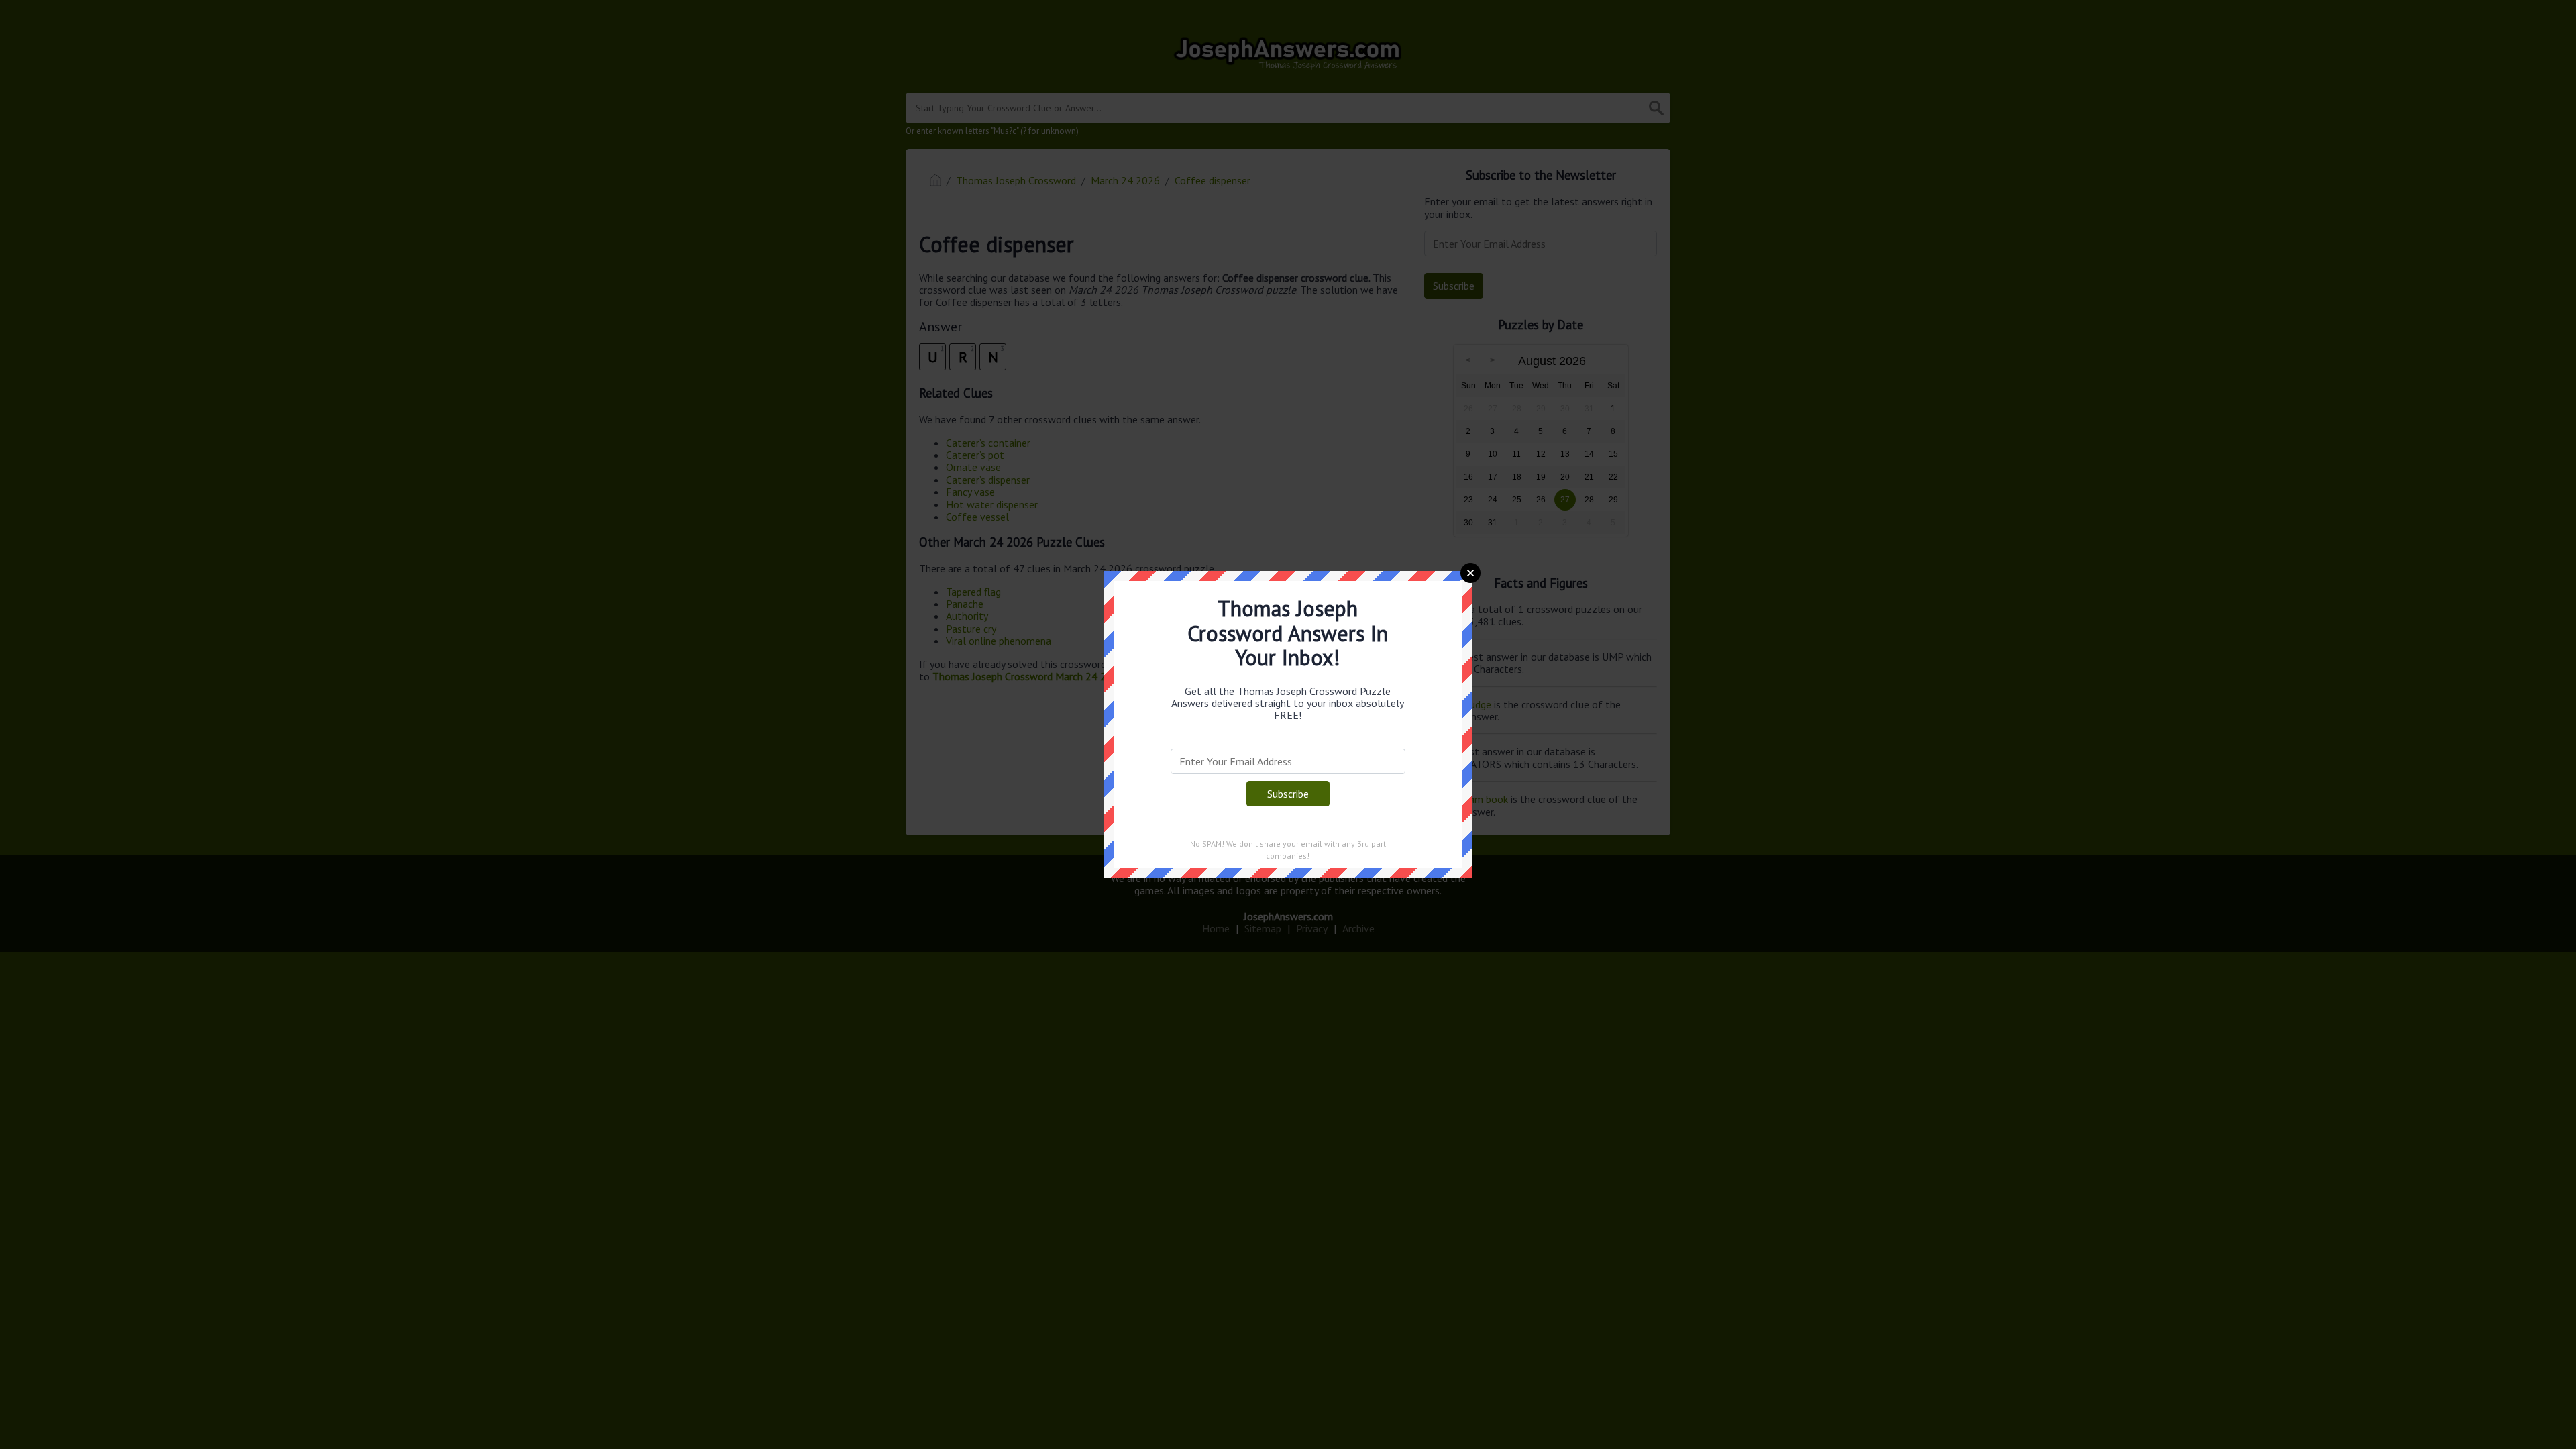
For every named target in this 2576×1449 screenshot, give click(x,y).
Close (1470, 573)
